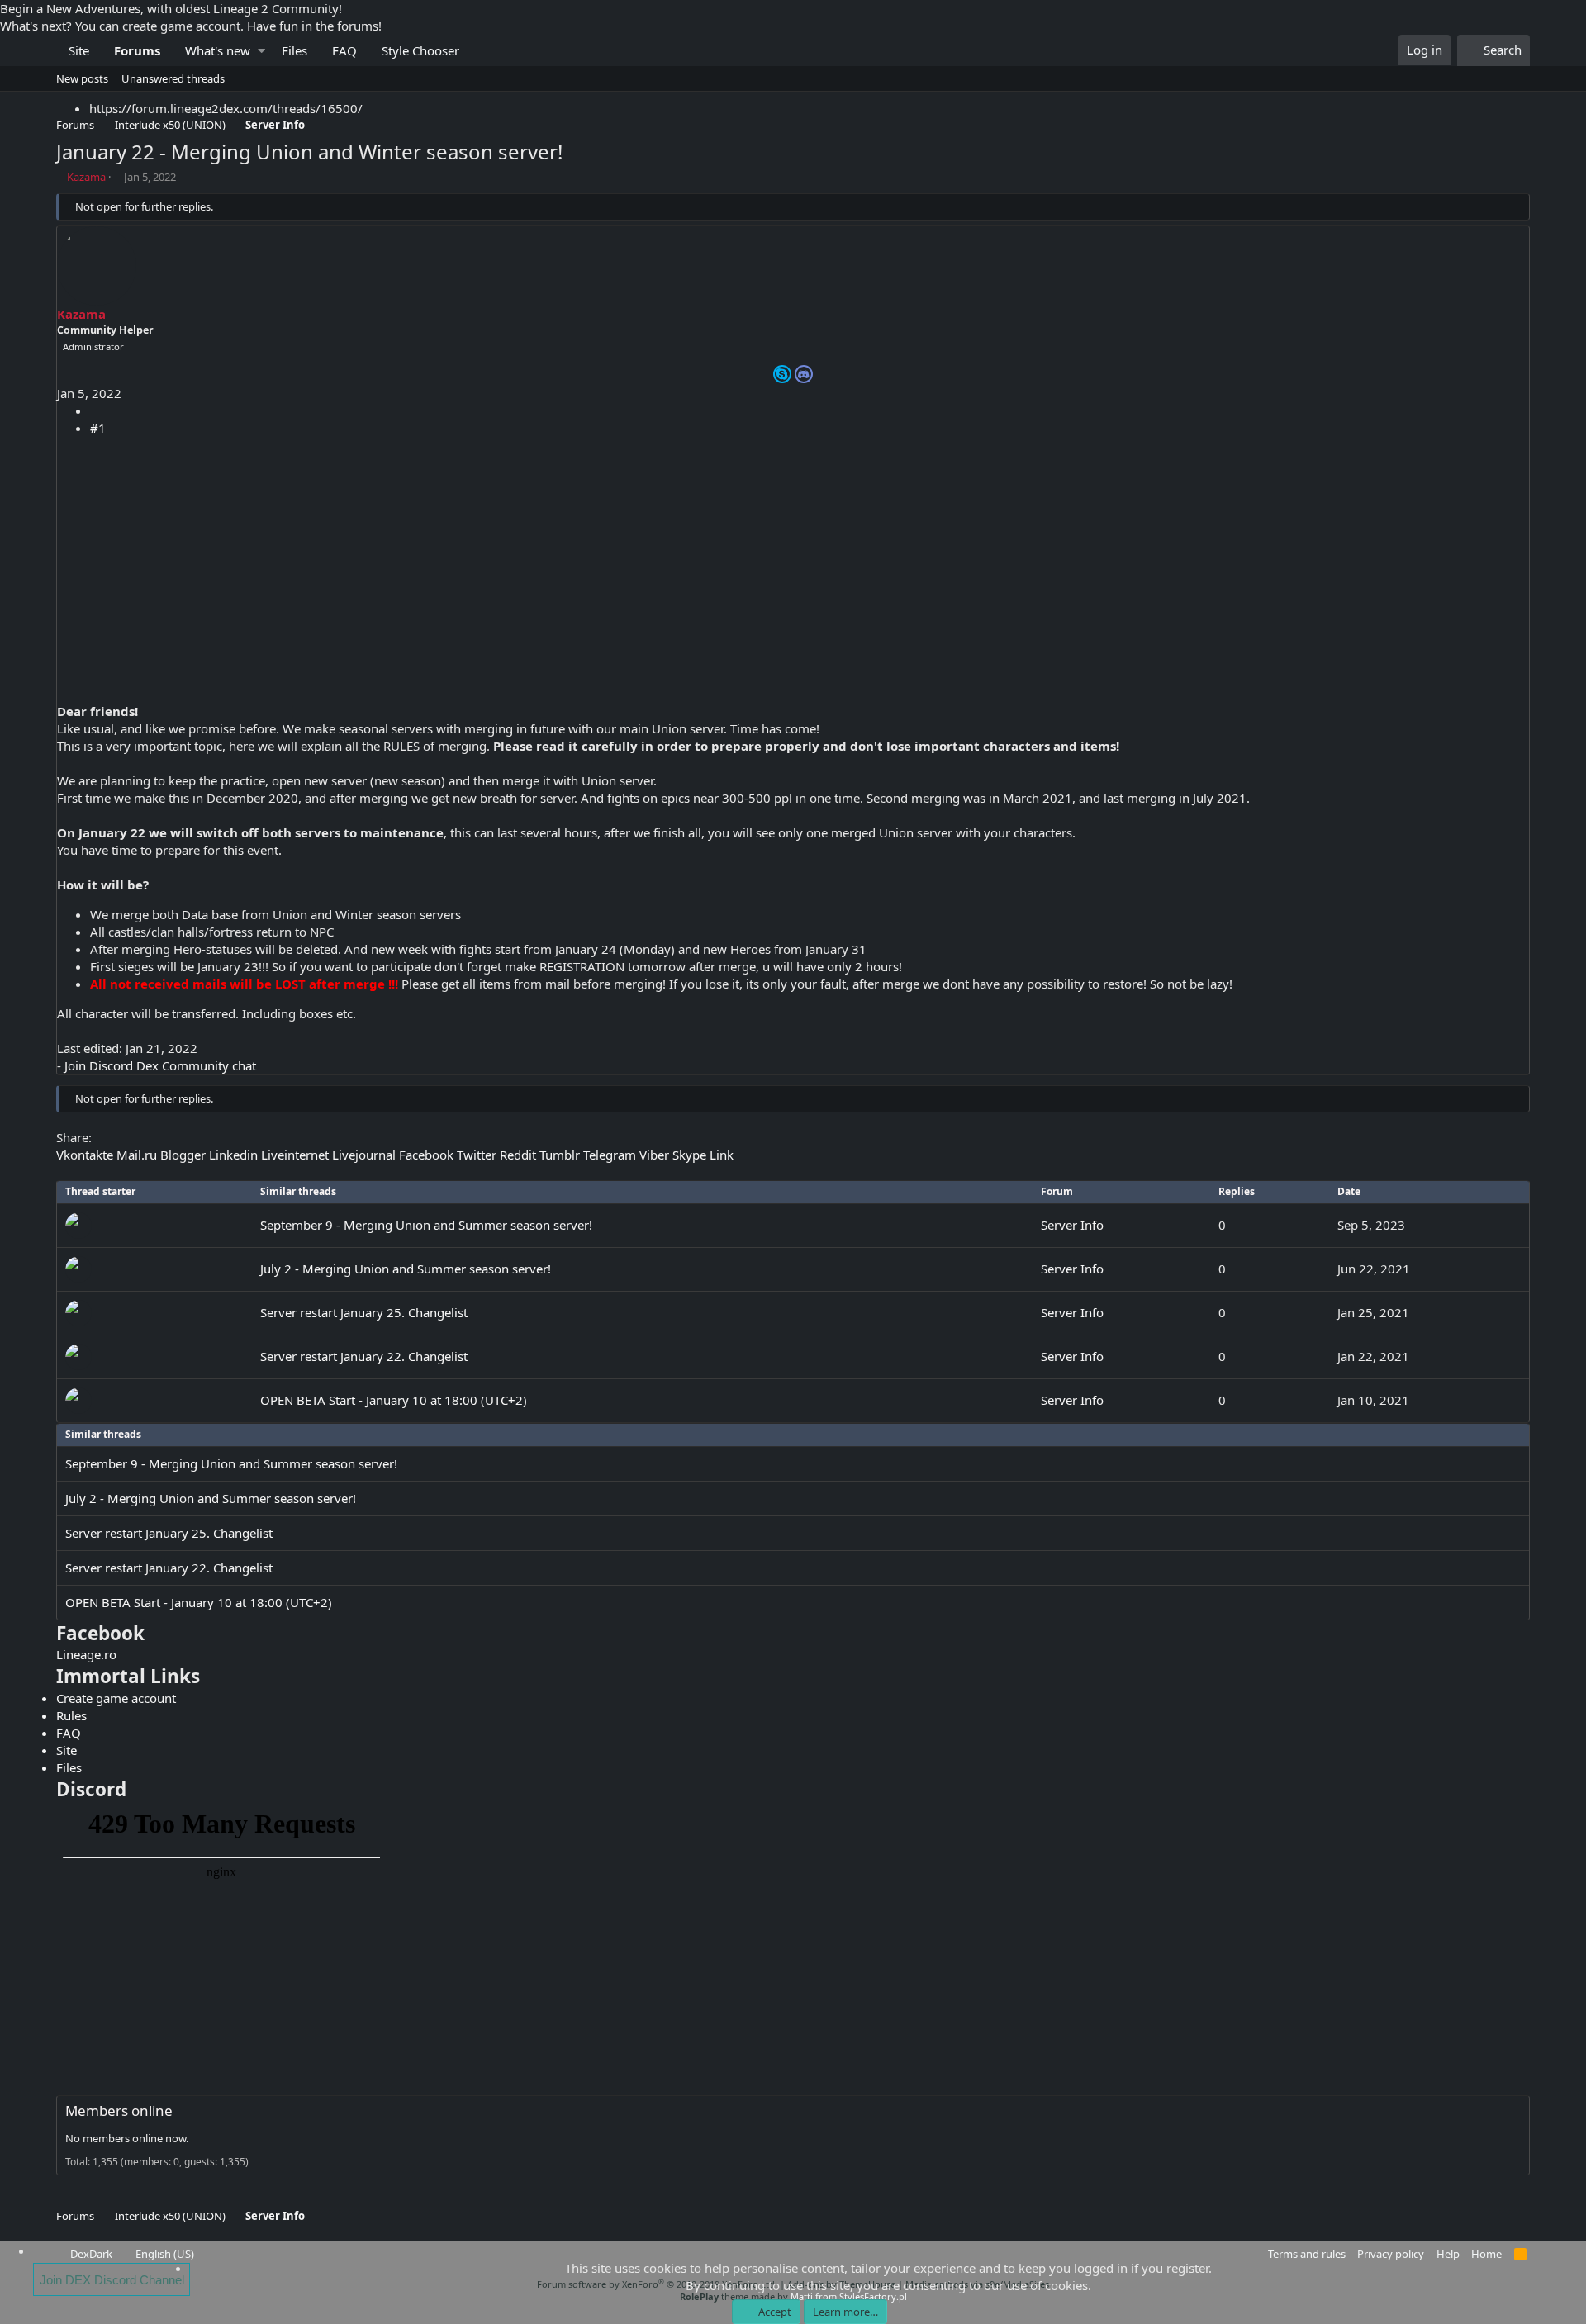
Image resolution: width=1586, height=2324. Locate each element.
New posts (82, 78)
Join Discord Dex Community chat (160, 1065)
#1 (98, 428)
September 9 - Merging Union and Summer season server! (426, 1225)
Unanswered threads (173, 78)
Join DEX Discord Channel (112, 2280)
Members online (119, 2111)
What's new (218, 50)
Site (79, 50)
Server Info (1072, 1225)
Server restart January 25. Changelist (364, 1312)
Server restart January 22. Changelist (364, 1356)
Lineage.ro (86, 1654)
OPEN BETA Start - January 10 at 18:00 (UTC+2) (394, 1400)
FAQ (344, 50)
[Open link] (804, 374)
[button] (261, 51)
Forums (137, 50)
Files (294, 50)
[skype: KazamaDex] (782, 374)
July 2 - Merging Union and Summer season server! (406, 1269)
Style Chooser (420, 50)
